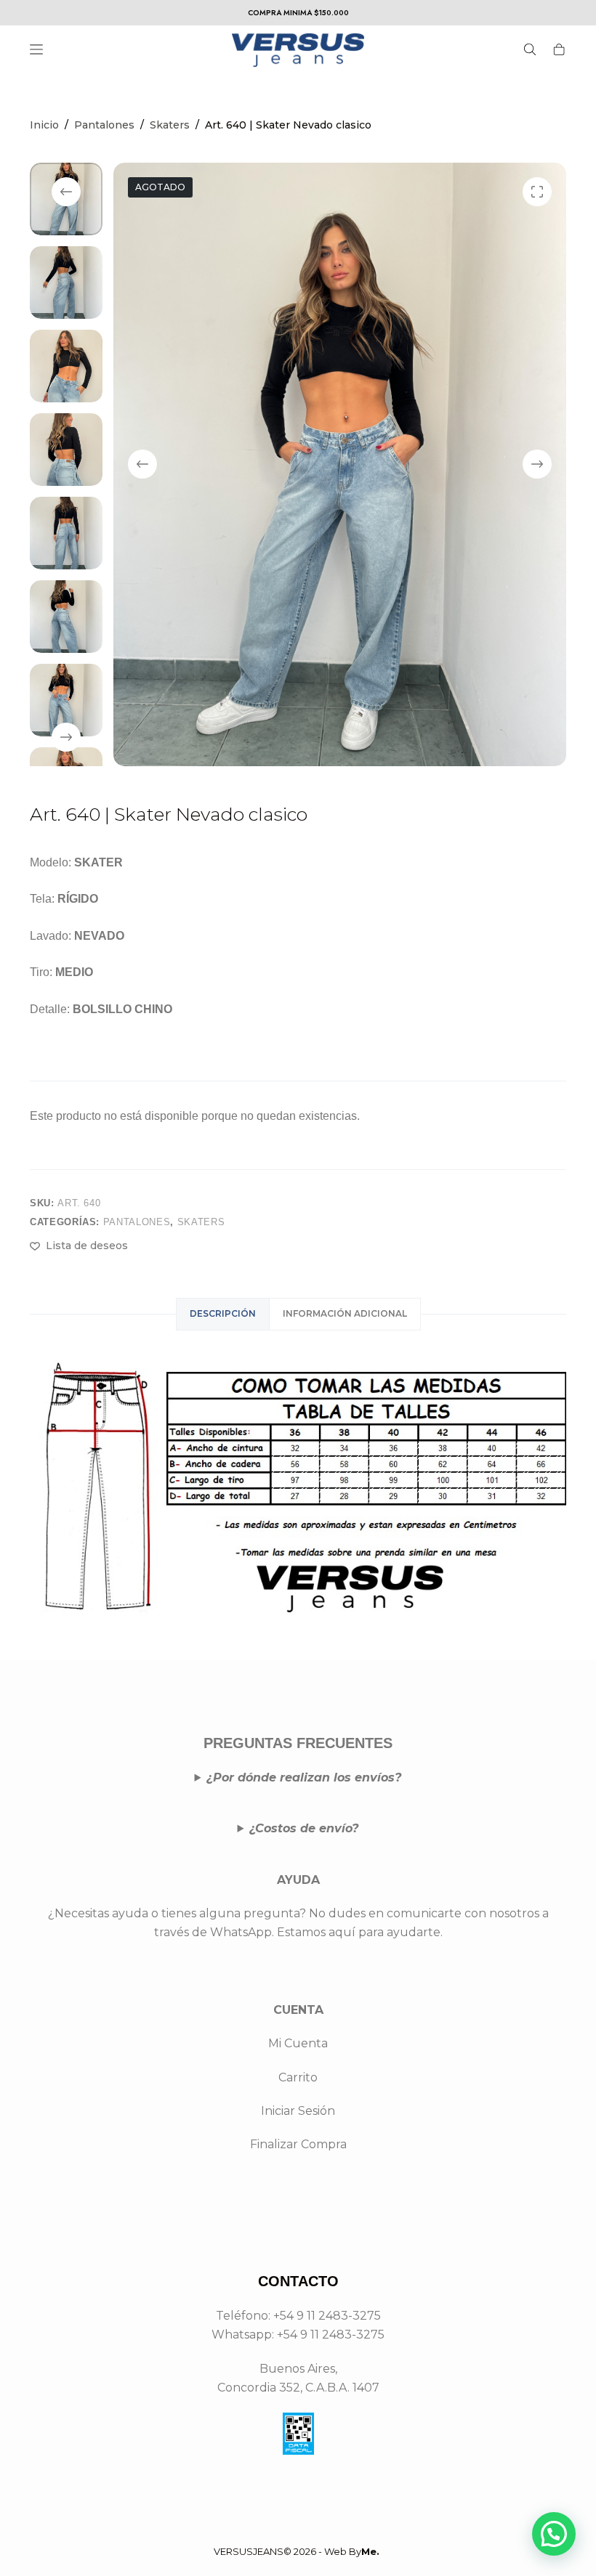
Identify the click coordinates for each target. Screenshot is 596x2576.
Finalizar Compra (298, 2144)
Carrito (298, 2077)
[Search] (530, 49)
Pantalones (137, 1222)
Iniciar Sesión (298, 2111)
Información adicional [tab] (345, 1313)
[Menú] (36, 49)
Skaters (201, 1222)
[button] (554, 2534)
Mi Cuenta (298, 2043)
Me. (370, 2551)
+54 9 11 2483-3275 (331, 2335)
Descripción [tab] (223, 1313)
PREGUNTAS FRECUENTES (298, 1743)
